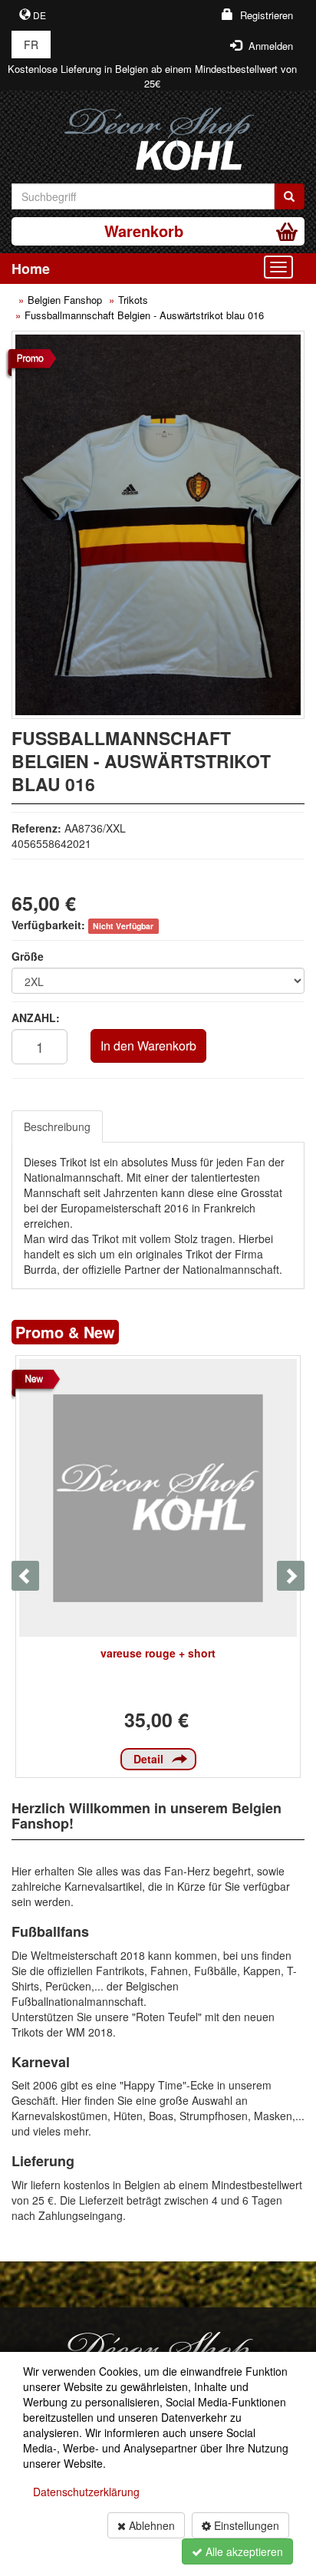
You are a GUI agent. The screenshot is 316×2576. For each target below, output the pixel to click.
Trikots (133, 300)
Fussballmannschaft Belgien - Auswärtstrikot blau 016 (144, 315)
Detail (148, 1759)
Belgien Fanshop (65, 300)
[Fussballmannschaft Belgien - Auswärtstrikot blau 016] (158, 525)
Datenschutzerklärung (86, 2492)
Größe (28, 956)
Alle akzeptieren (243, 2551)
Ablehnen (150, 2525)
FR (31, 45)
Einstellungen (245, 2525)
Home (31, 269)
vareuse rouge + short (158, 1653)
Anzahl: (36, 1018)
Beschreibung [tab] (57, 1126)
